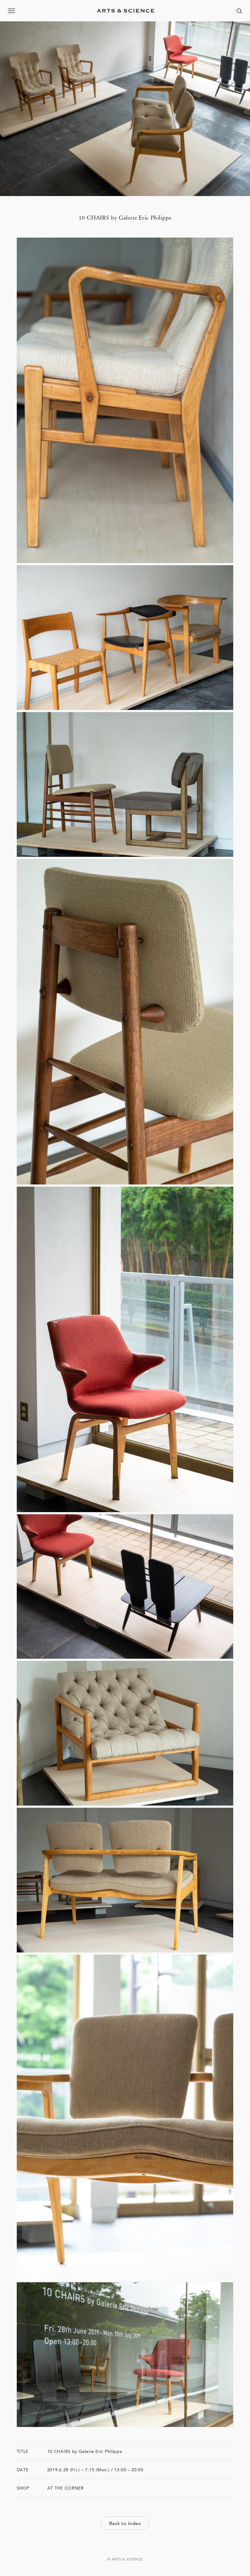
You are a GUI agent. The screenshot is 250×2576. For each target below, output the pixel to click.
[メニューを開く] (12, 11)
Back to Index (125, 2523)
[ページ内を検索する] (239, 11)
